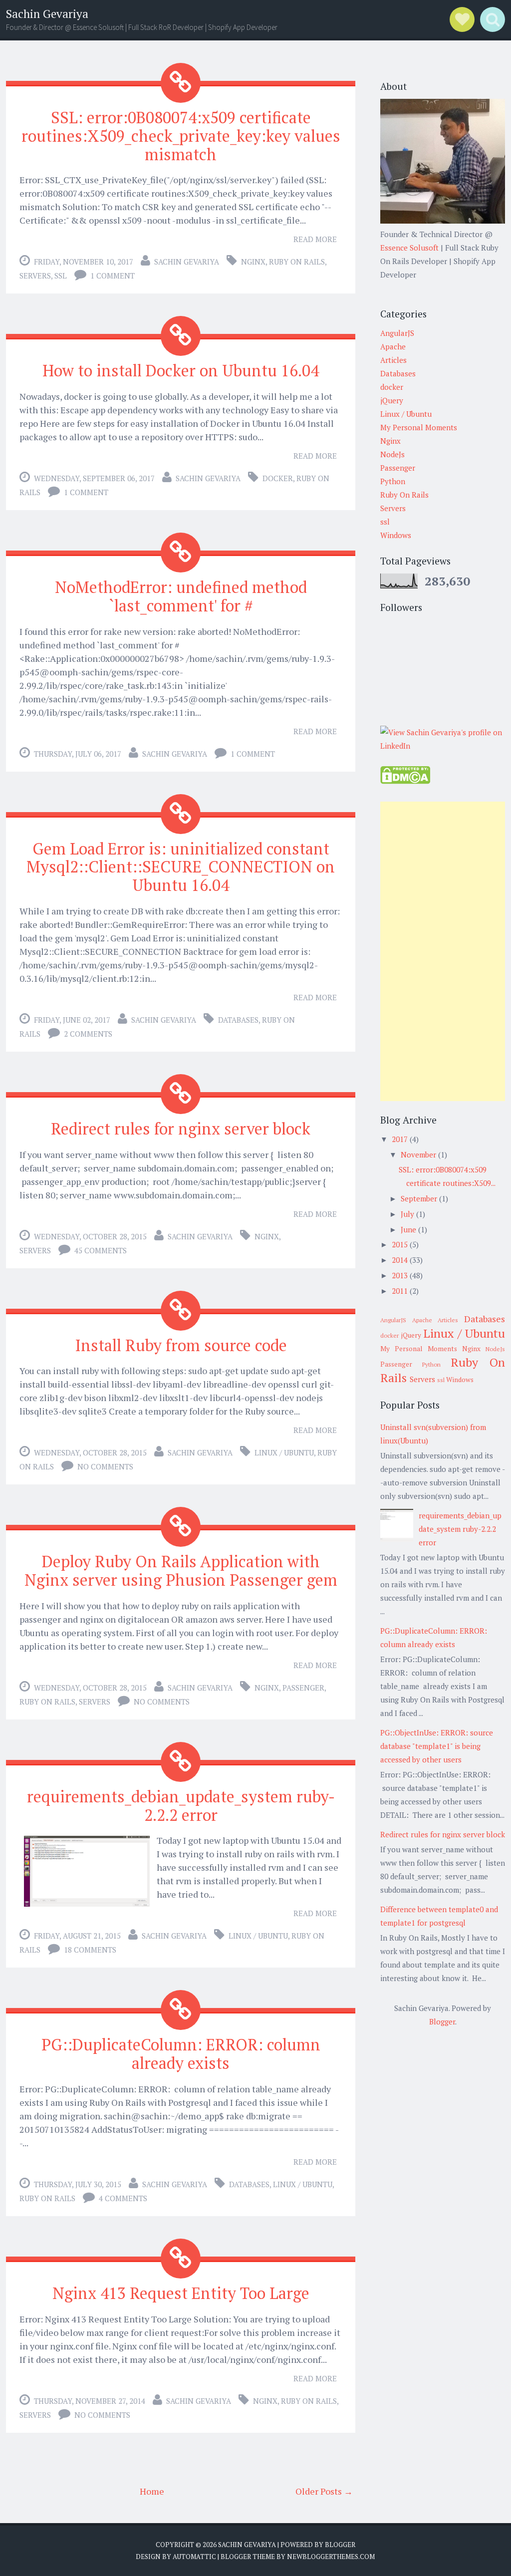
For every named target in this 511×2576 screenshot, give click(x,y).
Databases (238, 1020)
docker (278, 478)
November (418, 1154)
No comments (105, 1466)
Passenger (303, 1688)
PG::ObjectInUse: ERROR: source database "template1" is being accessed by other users (437, 1746)
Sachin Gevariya (47, 14)
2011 (400, 1291)
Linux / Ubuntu (284, 1452)
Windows (396, 535)
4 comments (123, 2198)
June (408, 1229)
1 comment (113, 276)
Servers (35, 276)
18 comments (90, 1950)
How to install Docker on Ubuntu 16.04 (181, 370)
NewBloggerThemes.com (331, 2557)
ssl (61, 276)
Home (152, 2491)
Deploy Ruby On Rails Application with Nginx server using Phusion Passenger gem (181, 1571)
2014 (400, 1260)
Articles (393, 360)
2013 (400, 1275)
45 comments (101, 1250)
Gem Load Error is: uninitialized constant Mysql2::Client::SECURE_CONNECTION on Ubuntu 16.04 (181, 867)
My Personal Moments (419, 427)
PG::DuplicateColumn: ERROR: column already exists (181, 2054)
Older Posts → (324, 2491)
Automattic (194, 2557)
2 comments (88, 1034)
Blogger (442, 2021)
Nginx (253, 262)
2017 (400, 1139)
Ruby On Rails (297, 262)
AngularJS (397, 333)
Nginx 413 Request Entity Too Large (181, 2293)
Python (393, 481)
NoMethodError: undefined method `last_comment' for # (181, 596)
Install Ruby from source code (181, 1345)
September (419, 1198)
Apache (393, 346)
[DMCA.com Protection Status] (405, 781)
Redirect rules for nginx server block (181, 1129)
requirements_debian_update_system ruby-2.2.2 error (181, 1806)
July (407, 1214)
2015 (400, 1244)
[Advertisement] (443, 951)
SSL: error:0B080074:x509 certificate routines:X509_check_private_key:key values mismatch (181, 136)
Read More (315, 239)
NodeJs (392, 454)
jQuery (392, 400)
